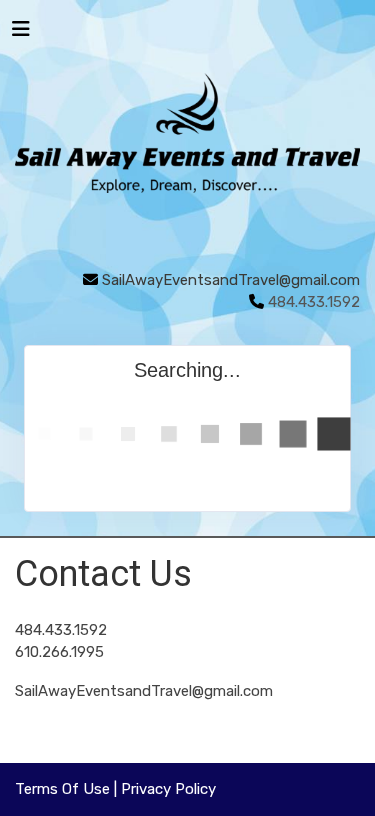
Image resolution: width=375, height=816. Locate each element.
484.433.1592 (61, 630)
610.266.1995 (59, 652)
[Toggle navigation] (21, 34)
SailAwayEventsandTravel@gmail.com (231, 280)
